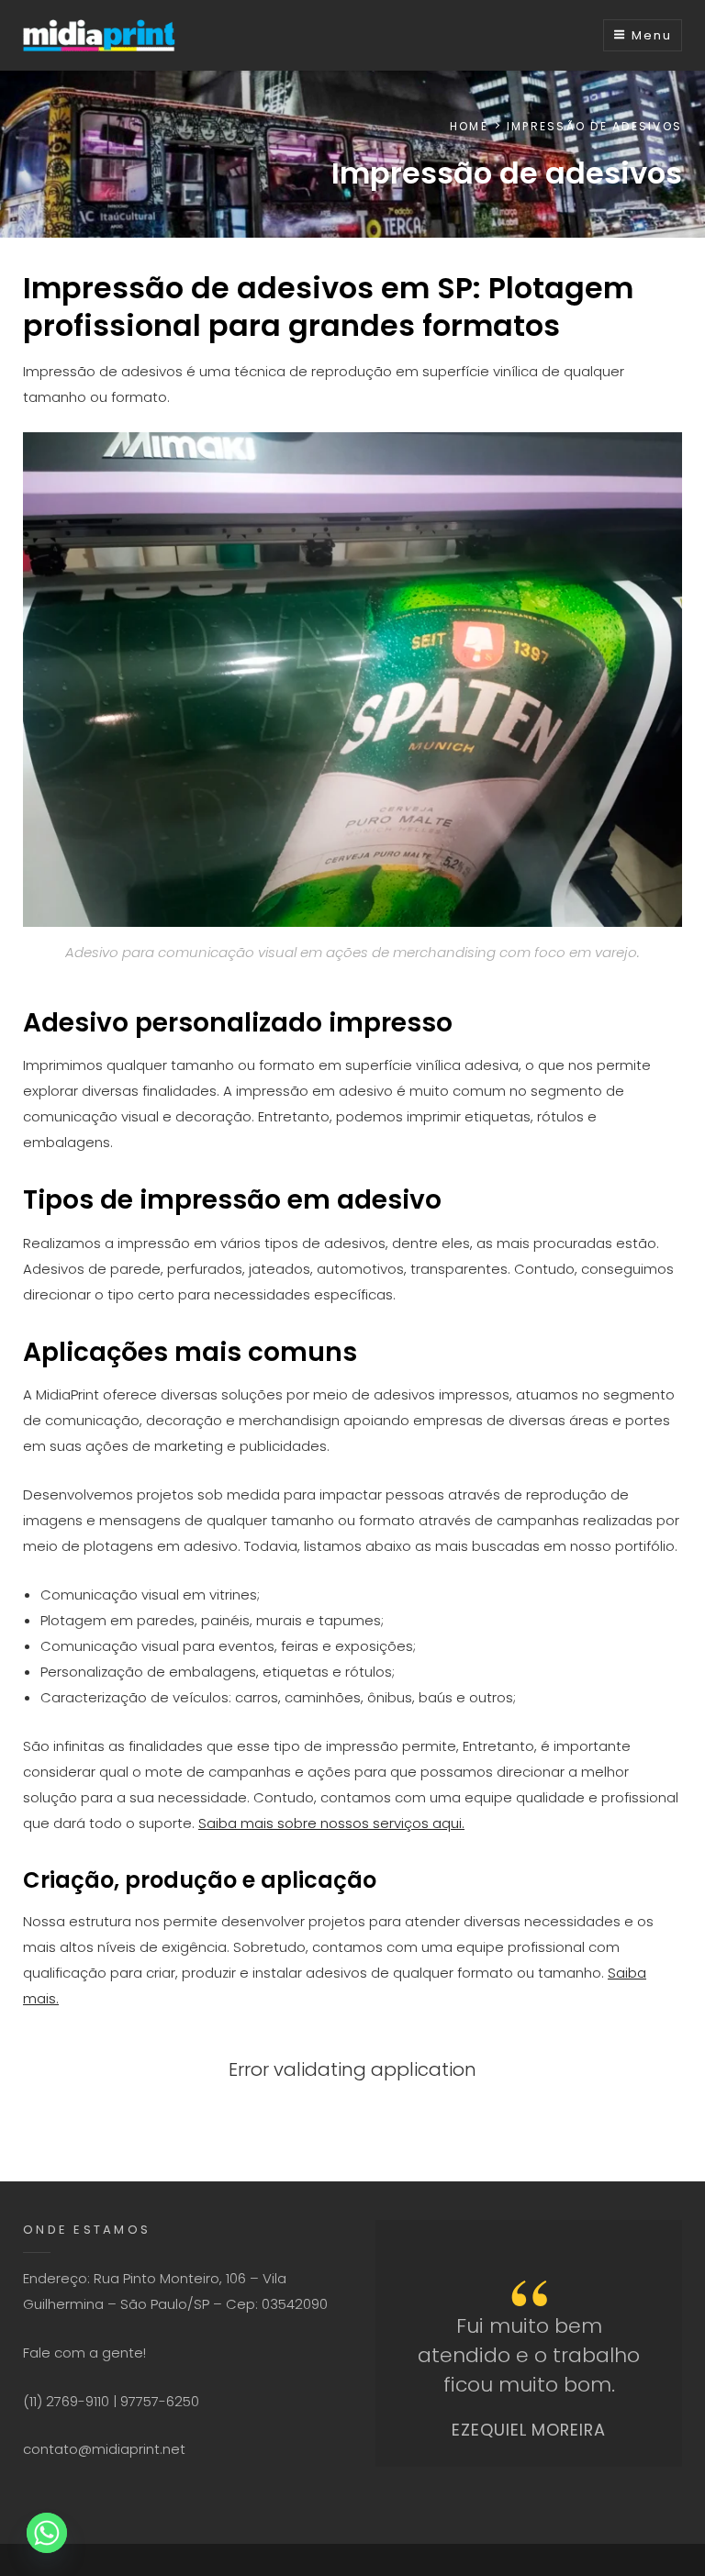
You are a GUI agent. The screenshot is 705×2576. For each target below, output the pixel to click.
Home (469, 126)
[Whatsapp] (47, 2533)
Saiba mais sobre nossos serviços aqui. (331, 1823)
